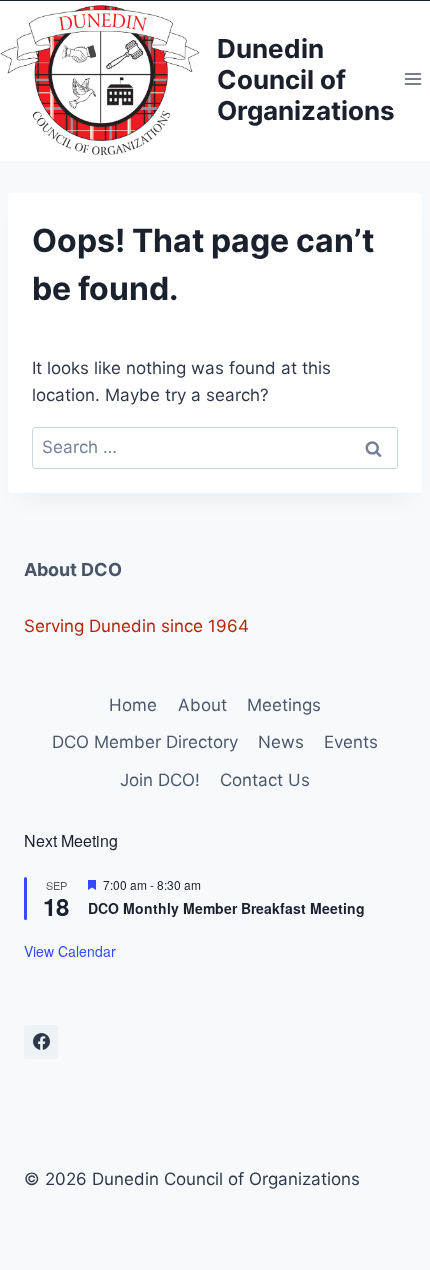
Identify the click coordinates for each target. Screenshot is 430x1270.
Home (133, 705)
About (202, 705)
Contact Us (265, 780)
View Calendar (70, 951)
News (281, 742)
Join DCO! (160, 780)
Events (351, 742)
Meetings (284, 705)
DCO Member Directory (145, 742)
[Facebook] (41, 1042)
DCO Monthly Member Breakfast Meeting (226, 908)
